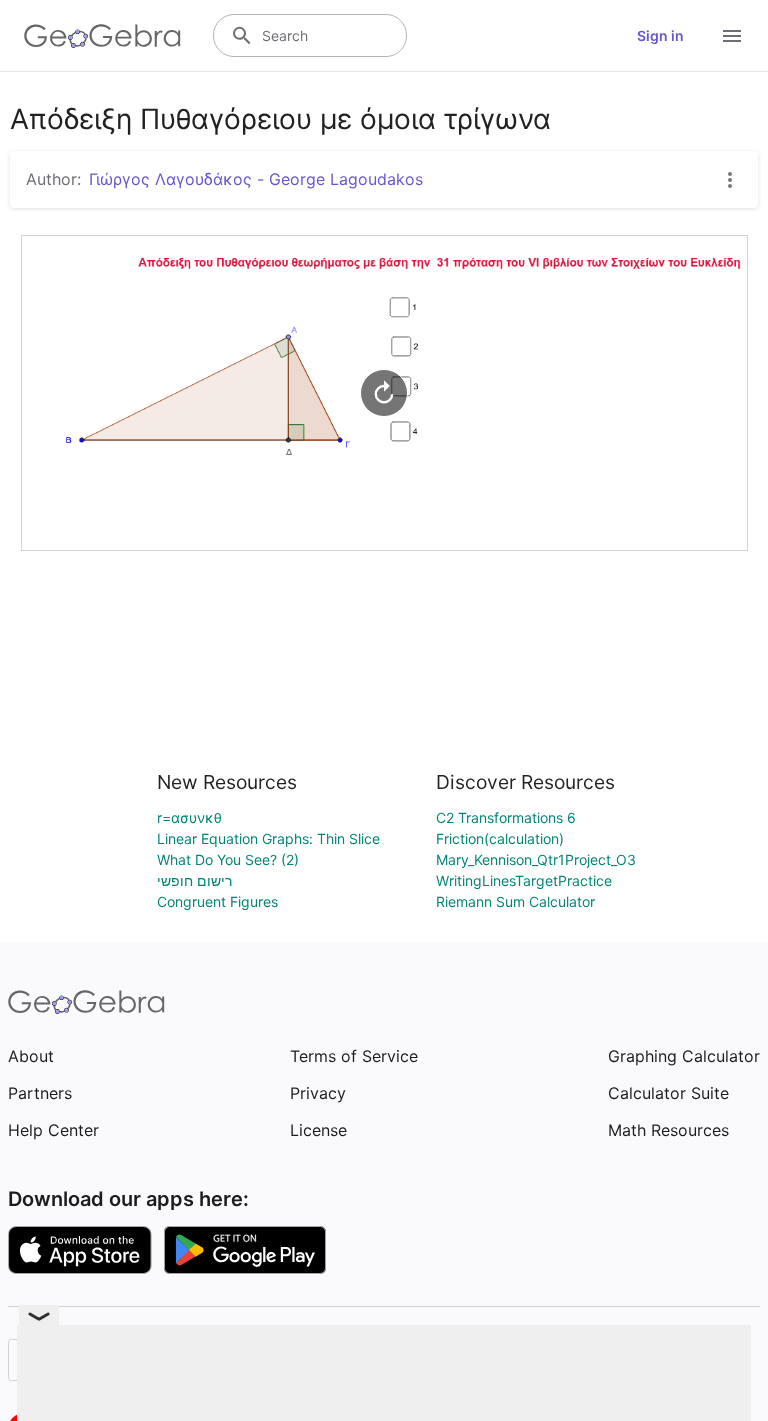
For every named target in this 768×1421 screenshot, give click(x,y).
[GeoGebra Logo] (102, 36)
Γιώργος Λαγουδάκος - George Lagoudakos (256, 179)
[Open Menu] (732, 36)
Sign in (660, 35)
